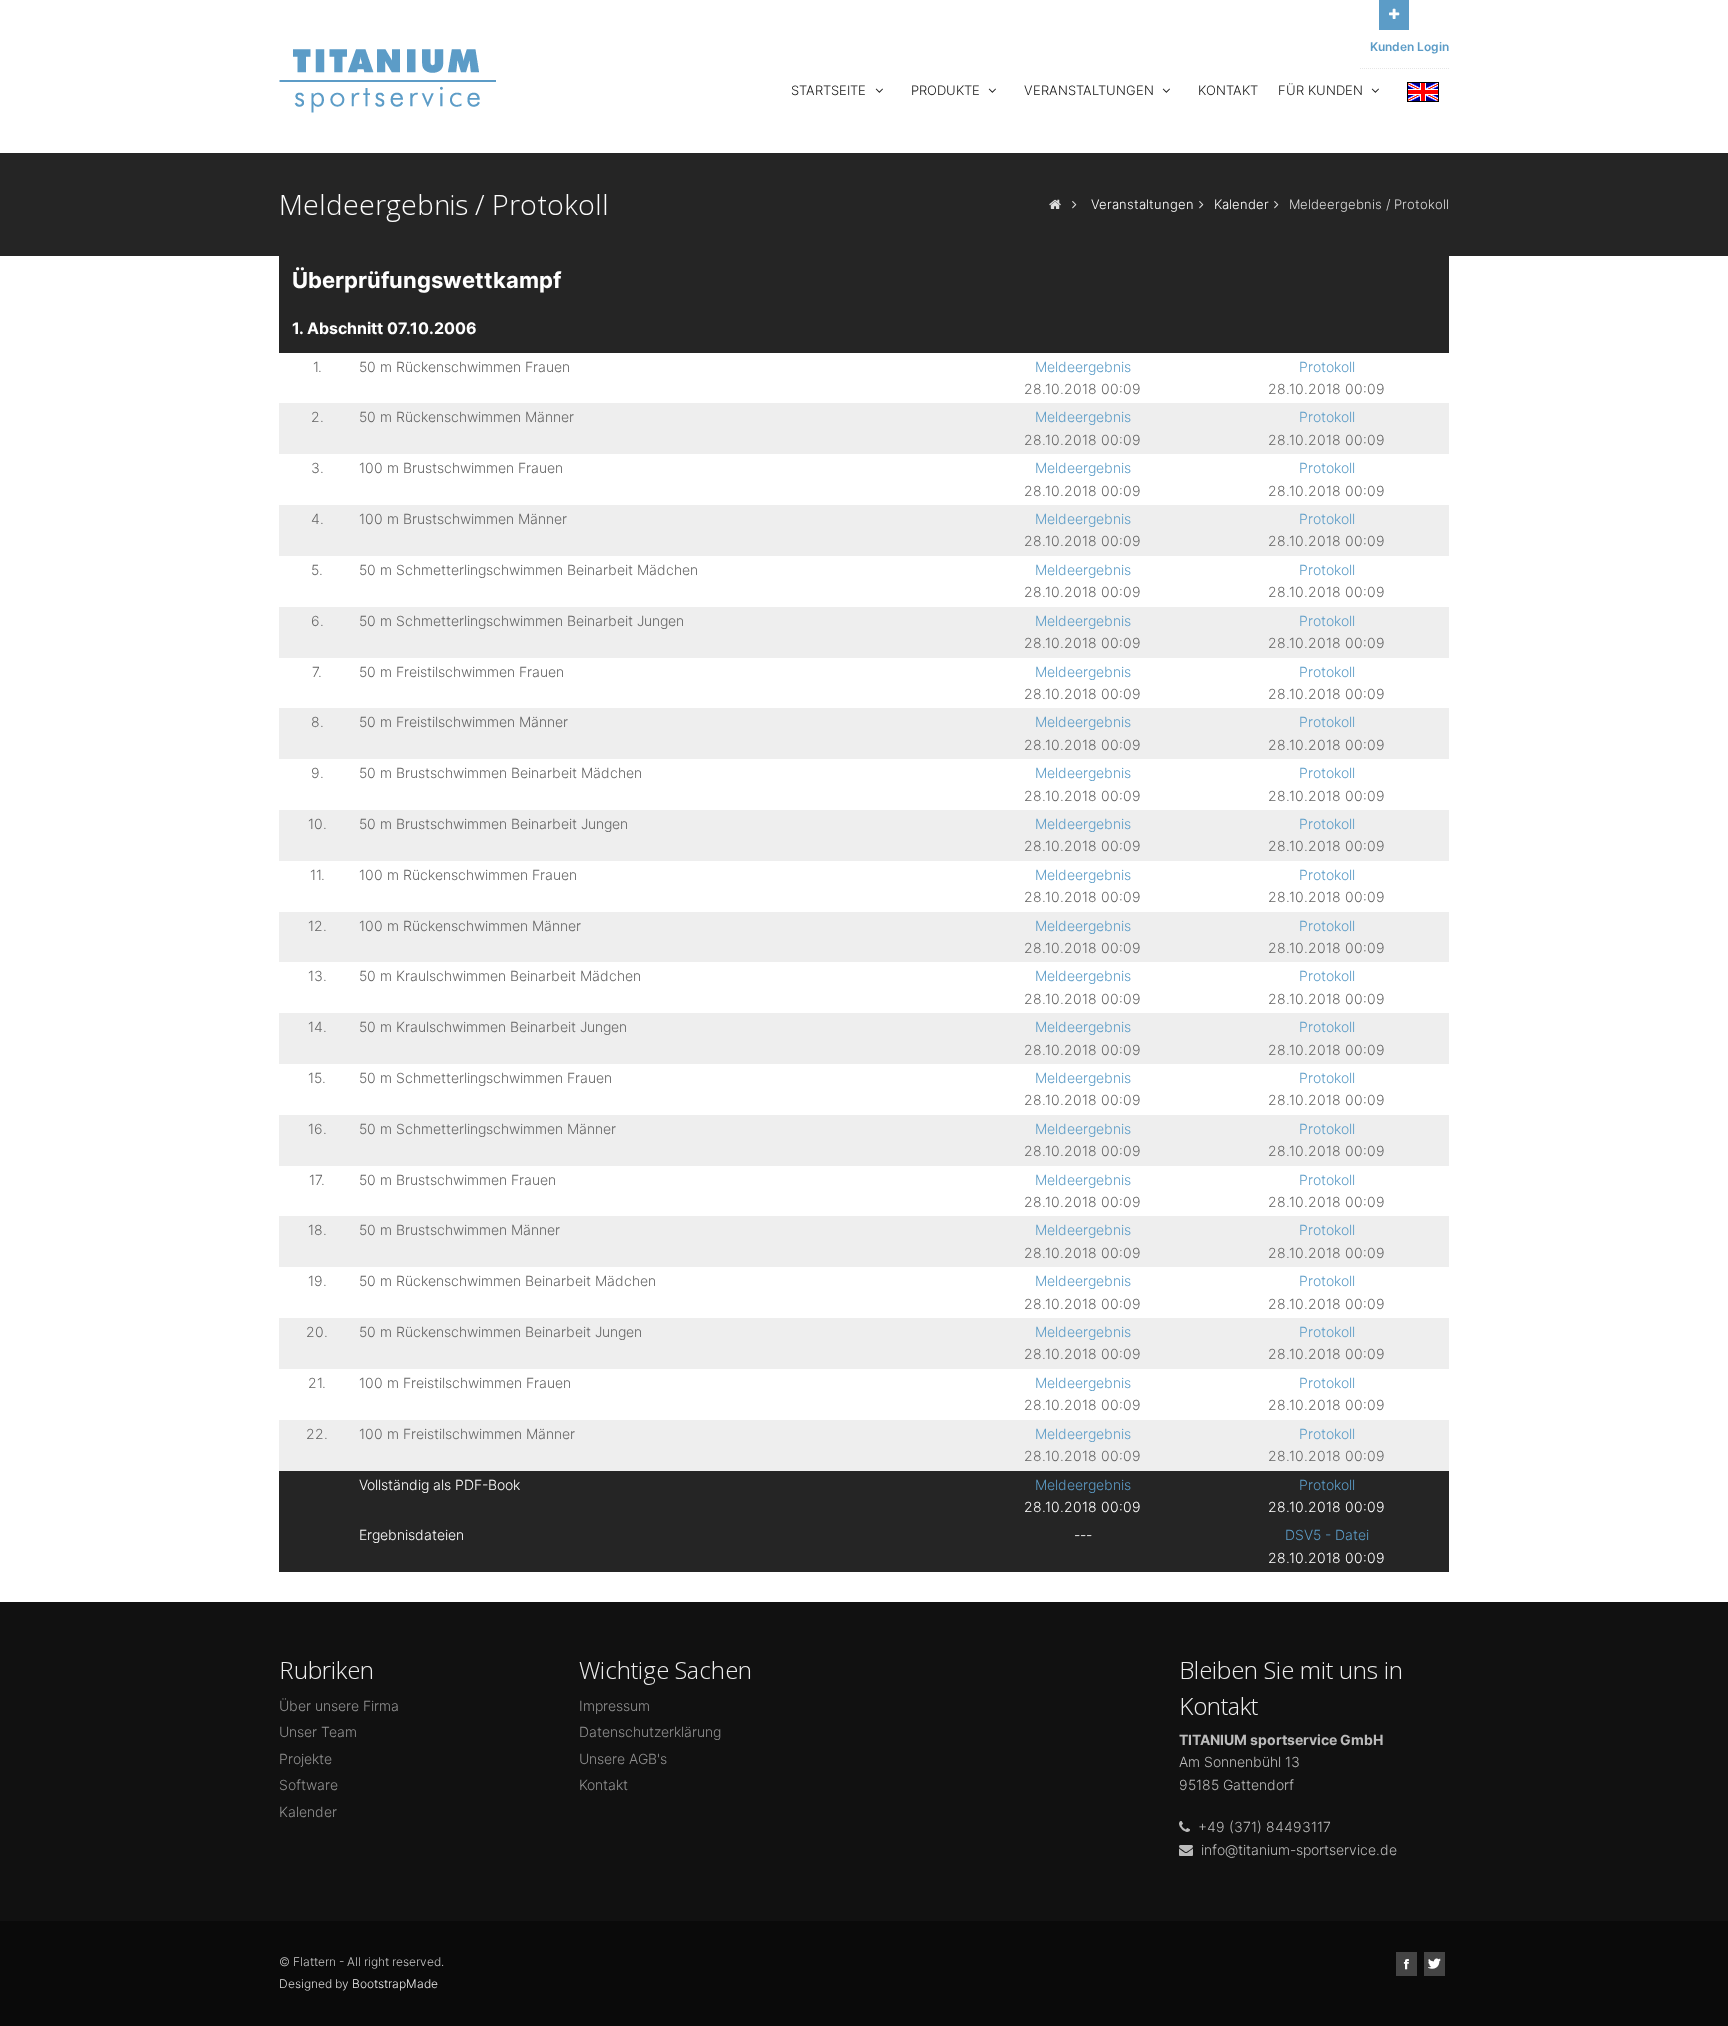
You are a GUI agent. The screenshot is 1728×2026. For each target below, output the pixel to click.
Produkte (947, 90)
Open (1394, 15)
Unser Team (318, 1731)
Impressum (614, 1705)
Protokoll (1327, 366)
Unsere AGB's (623, 1758)
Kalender (1241, 204)
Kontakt (1228, 90)
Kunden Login (1409, 46)
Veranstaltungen (1091, 90)
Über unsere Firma (339, 1705)
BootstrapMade (395, 1983)
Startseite (830, 90)
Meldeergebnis (1083, 366)
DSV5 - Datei (1327, 1534)
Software (308, 1784)
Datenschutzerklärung (650, 1731)
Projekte (305, 1758)
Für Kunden (1322, 90)
